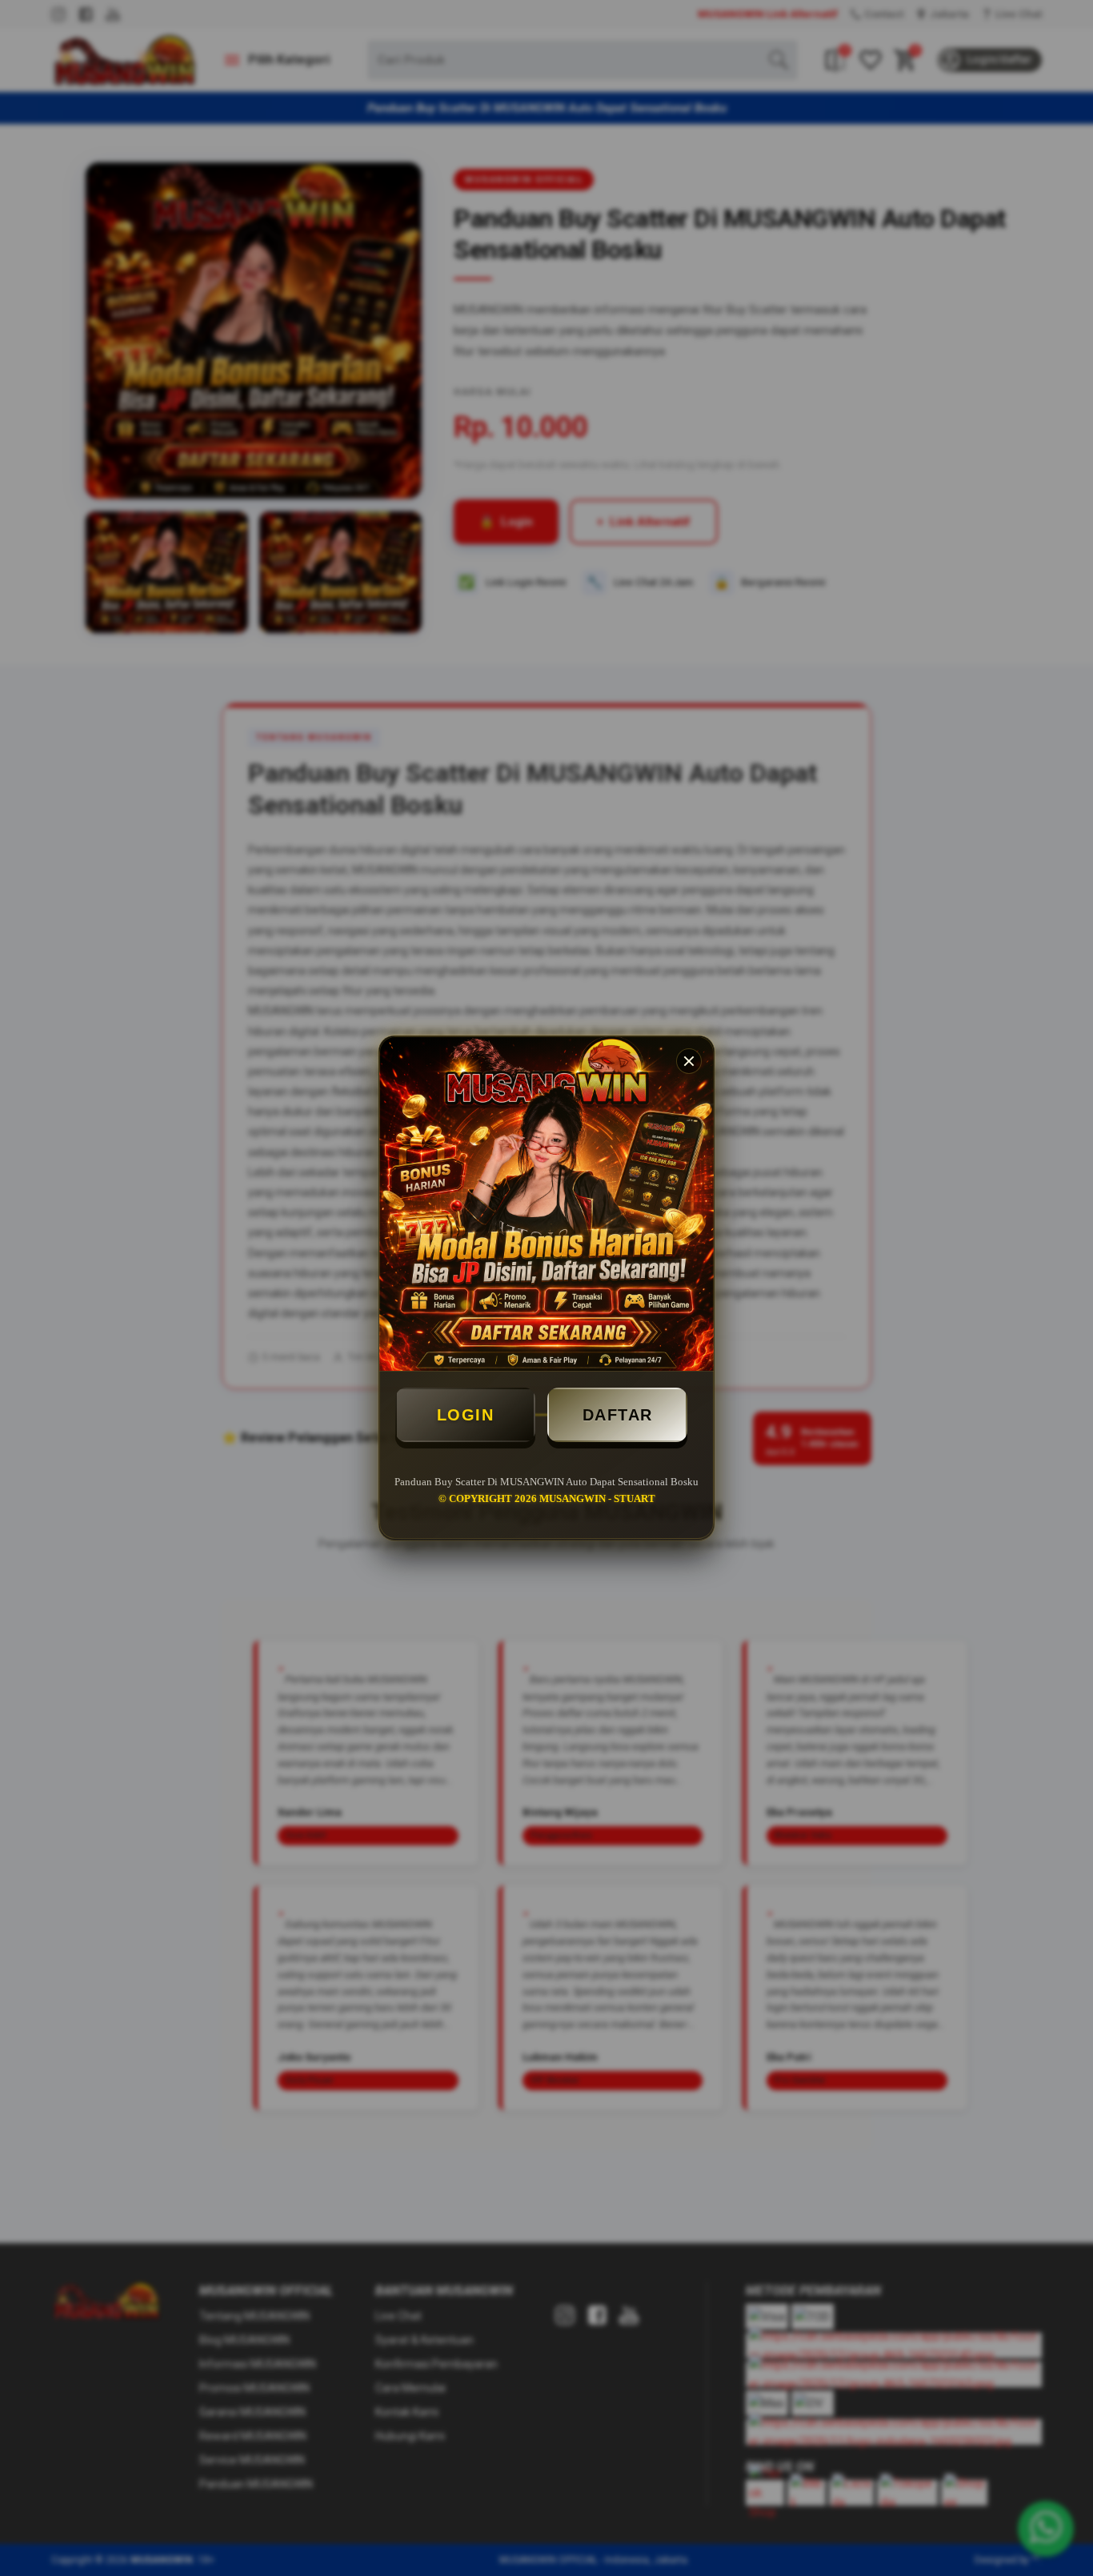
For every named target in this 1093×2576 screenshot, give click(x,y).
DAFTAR (618, 1415)
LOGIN (466, 1415)
